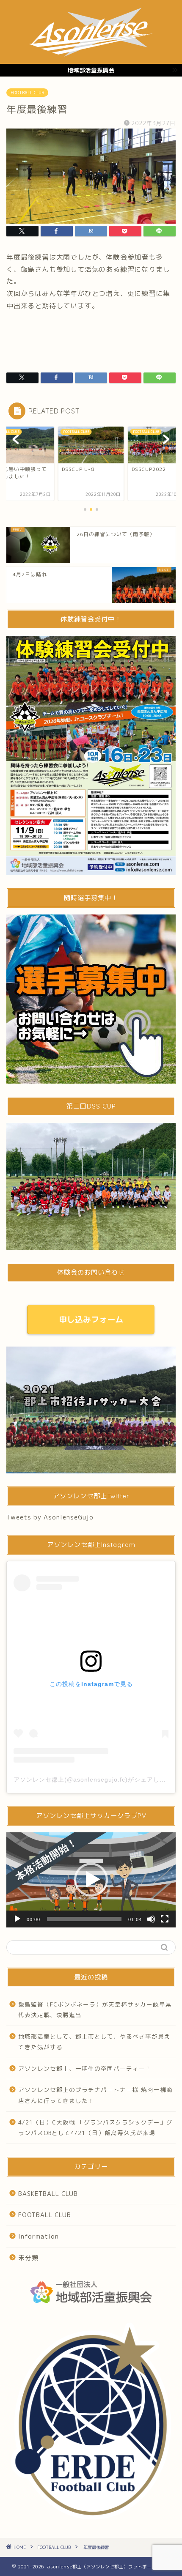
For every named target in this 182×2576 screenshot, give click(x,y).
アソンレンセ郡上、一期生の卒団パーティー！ (85, 2068)
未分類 (28, 2258)
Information (39, 2236)
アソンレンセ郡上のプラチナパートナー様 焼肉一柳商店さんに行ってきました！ (95, 2095)
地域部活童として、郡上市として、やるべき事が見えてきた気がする (94, 2042)
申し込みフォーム (91, 1319)
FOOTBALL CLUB (27, 93)
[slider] (84, 1919)
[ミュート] (151, 1919)
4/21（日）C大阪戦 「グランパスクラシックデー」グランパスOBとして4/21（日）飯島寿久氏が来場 (95, 2128)
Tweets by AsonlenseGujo (50, 1517)
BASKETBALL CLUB (48, 2194)
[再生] (17, 1919)
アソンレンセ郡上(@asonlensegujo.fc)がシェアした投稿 (96, 1779)
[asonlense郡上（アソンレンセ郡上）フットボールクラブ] (91, 55)
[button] (91, 1880)
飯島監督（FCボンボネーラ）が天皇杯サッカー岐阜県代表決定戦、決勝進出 (95, 2010)
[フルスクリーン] (165, 1919)
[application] (91, 1880)
